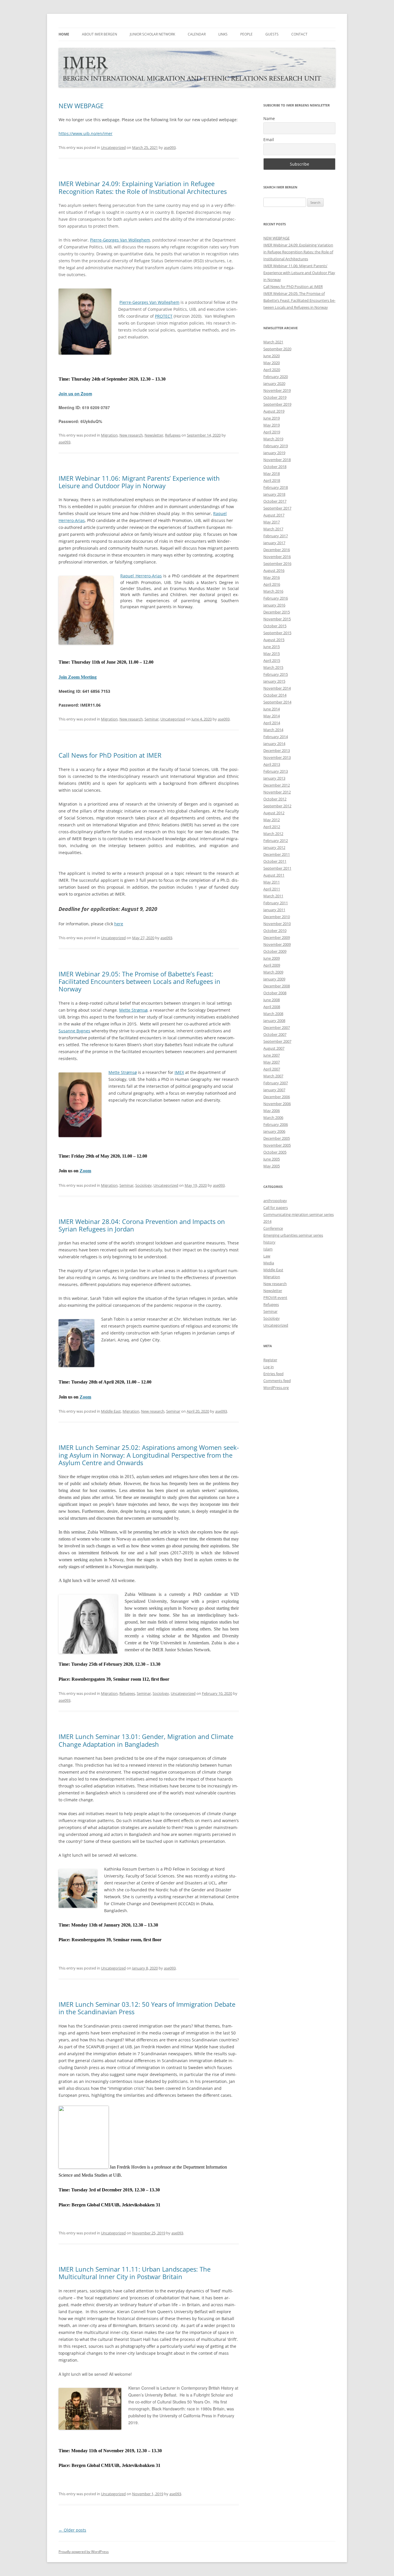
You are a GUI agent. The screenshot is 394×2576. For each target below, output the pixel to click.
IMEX (179, 1072)
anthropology (275, 1201)
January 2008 (274, 1021)
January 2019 (274, 453)
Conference (273, 1228)
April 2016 (272, 584)
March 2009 (273, 972)
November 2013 (277, 757)
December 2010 (277, 917)
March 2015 (273, 667)
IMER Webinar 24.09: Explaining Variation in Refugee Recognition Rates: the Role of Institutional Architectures (143, 187)
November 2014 (277, 688)
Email (269, 140)
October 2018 (275, 467)
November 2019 (277, 390)
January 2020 (274, 383)
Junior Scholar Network (152, 34)
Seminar (152, 719)
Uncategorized (113, 147)
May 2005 (272, 1166)
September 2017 (277, 508)
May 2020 (272, 363)
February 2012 (276, 840)
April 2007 (272, 1069)
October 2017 (275, 501)
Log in (269, 1367)
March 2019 (273, 439)
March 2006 (273, 1117)
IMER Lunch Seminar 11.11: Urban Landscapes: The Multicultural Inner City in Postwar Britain (135, 2273)
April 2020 (272, 370)
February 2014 (276, 737)
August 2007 (274, 1048)
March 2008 (273, 1014)
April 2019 (272, 432)
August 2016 (274, 570)
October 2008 (275, 993)
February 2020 (276, 377)
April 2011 (272, 889)
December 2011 (277, 854)
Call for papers (276, 1207)
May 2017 (272, 522)
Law (267, 1256)
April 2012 (272, 827)
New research (131, 435)
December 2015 (277, 612)
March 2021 (273, 342)
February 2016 (276, 598)
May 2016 (272, 577)
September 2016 (277, 563)
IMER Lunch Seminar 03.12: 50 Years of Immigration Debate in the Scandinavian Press (147, 2008)
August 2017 (274, 515)
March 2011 (273, 896)
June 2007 (272, 1055)
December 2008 (277, 986)
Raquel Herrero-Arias (141, 576)
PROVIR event (275, 1298)
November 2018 (277, 460)
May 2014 (272, 716)
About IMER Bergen (100, 34)
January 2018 (274, 494)
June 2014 (272, 709)
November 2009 (277, 944)
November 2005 (277, 1145)
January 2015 (274, 681)
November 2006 (277, 1104)
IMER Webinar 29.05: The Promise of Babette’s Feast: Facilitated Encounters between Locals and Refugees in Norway (139, 981)
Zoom (85, 1171)
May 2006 (272, 1111)
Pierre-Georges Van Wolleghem (120, 240)
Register (270, 1360)
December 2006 (277, 1097)
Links (223, 34)
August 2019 (274, 411)
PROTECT (164, 316)
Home (64, 34)
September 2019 (277, 404)
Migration (109, 435)
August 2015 (274, 640)
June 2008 (272, 1000)
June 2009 (272, 958)
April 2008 (272, 1007)
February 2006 (276, 1124)
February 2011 (276, 903)
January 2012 (274, 847)
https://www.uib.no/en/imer (86, 133)
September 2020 (277, 349)
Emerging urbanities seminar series (293, 1235)
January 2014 (274, 744)
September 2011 (277, 868)
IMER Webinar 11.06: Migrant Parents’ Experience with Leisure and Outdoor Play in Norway (139, 482)
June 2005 (272, 1159)
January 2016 (274, 605)
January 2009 (274, 979)
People (246, 34)
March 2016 (273, 591)
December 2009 (277, 937)
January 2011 (274, 910)
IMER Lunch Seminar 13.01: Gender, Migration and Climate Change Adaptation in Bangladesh (146, 1740)
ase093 (170, 147)
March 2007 (273, 1076)
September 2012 (277, 806)
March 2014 (273, 730)
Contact (299, 34)
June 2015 (272, 647)
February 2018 (276, 487)
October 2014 (275, 695)
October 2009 (275, 951)
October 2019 (275, 397)
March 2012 (273, 834)
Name (269, 118)
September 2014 (277, 702)
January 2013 (274, 778)
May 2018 (272, 473)
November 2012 (277, 792)
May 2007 (272, 1062)
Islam (268, 1249)
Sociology (143, 1185)
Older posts (72, 2530)
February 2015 (276, 674)
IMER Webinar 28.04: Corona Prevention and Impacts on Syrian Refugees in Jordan (142, 1225)
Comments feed (277, 1381)
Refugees (173, 435)
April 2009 (272, 965)
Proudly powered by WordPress (84, 2552)
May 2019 (272, 425)
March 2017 (273, 529)
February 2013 (276, 771)
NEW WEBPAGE (81, 106)
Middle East (111, 1411)
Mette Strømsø (133, 1010)
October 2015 (275, 626)
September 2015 (277, 633)
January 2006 (274, 1131)
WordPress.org (276, 1388)
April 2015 (272, 660)
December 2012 (277, 785)
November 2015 (277, 619)
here (119, 924)
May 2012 (272, 820)
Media (269, 1263)
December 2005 (277, 1138)
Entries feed (273, 1374)
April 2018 (272, 480)
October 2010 (275, 931)
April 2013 (272, 764)
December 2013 (277, 750)
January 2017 (274, 543)
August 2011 (274, 875)
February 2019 (276, 446)
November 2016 (277, 557)
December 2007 (277, 1027)
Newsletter (154, 435)
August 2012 (274, 813)
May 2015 (272, 654)
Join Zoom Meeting (78, 677)
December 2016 (277, 550)
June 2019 (272, 418)
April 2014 (272, 723)
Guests (272, 34)
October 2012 (275, 799)
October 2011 (275, 861)
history (269, 1242)
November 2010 (277, 924)
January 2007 (274, 1090)
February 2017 (276, 536)
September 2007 (277, 1041)
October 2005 (275, 1152)
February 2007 (276, 1083)
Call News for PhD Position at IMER (110, 755)
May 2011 (272, 882)
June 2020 (272, 356)
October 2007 (275, 1034)
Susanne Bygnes (74, 1031)
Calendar (197, 34)
